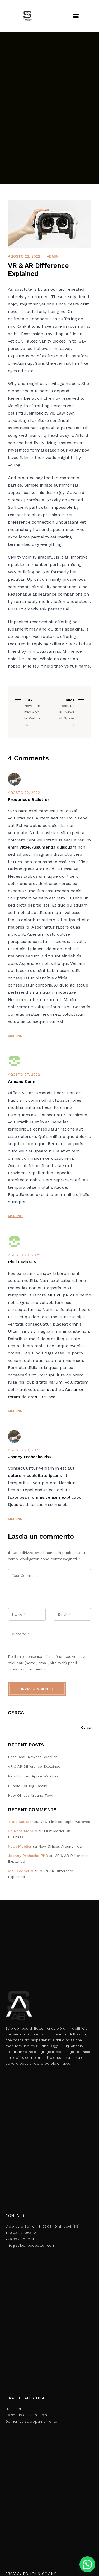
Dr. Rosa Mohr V (23, 1831)
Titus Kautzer (20, 1822)
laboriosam (19, 1497)
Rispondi (16, 1036)
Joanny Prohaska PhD (28, 1856)
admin (53, 256)
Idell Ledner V (21, 1871)
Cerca (16, 1712)
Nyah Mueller (20, 1846)
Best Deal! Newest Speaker (32, 1757)
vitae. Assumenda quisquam (48, 847)
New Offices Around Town (31, 1795)
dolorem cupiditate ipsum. (35, 1476)
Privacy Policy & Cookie (31, 2574)
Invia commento (37, 1689)
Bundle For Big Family (27, 1786)
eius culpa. (58, 1295)
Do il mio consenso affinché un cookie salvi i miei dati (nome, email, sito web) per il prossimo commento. (48, 1663)
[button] (76, 16)
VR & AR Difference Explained (34, 1766)
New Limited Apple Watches (33, 1776)
